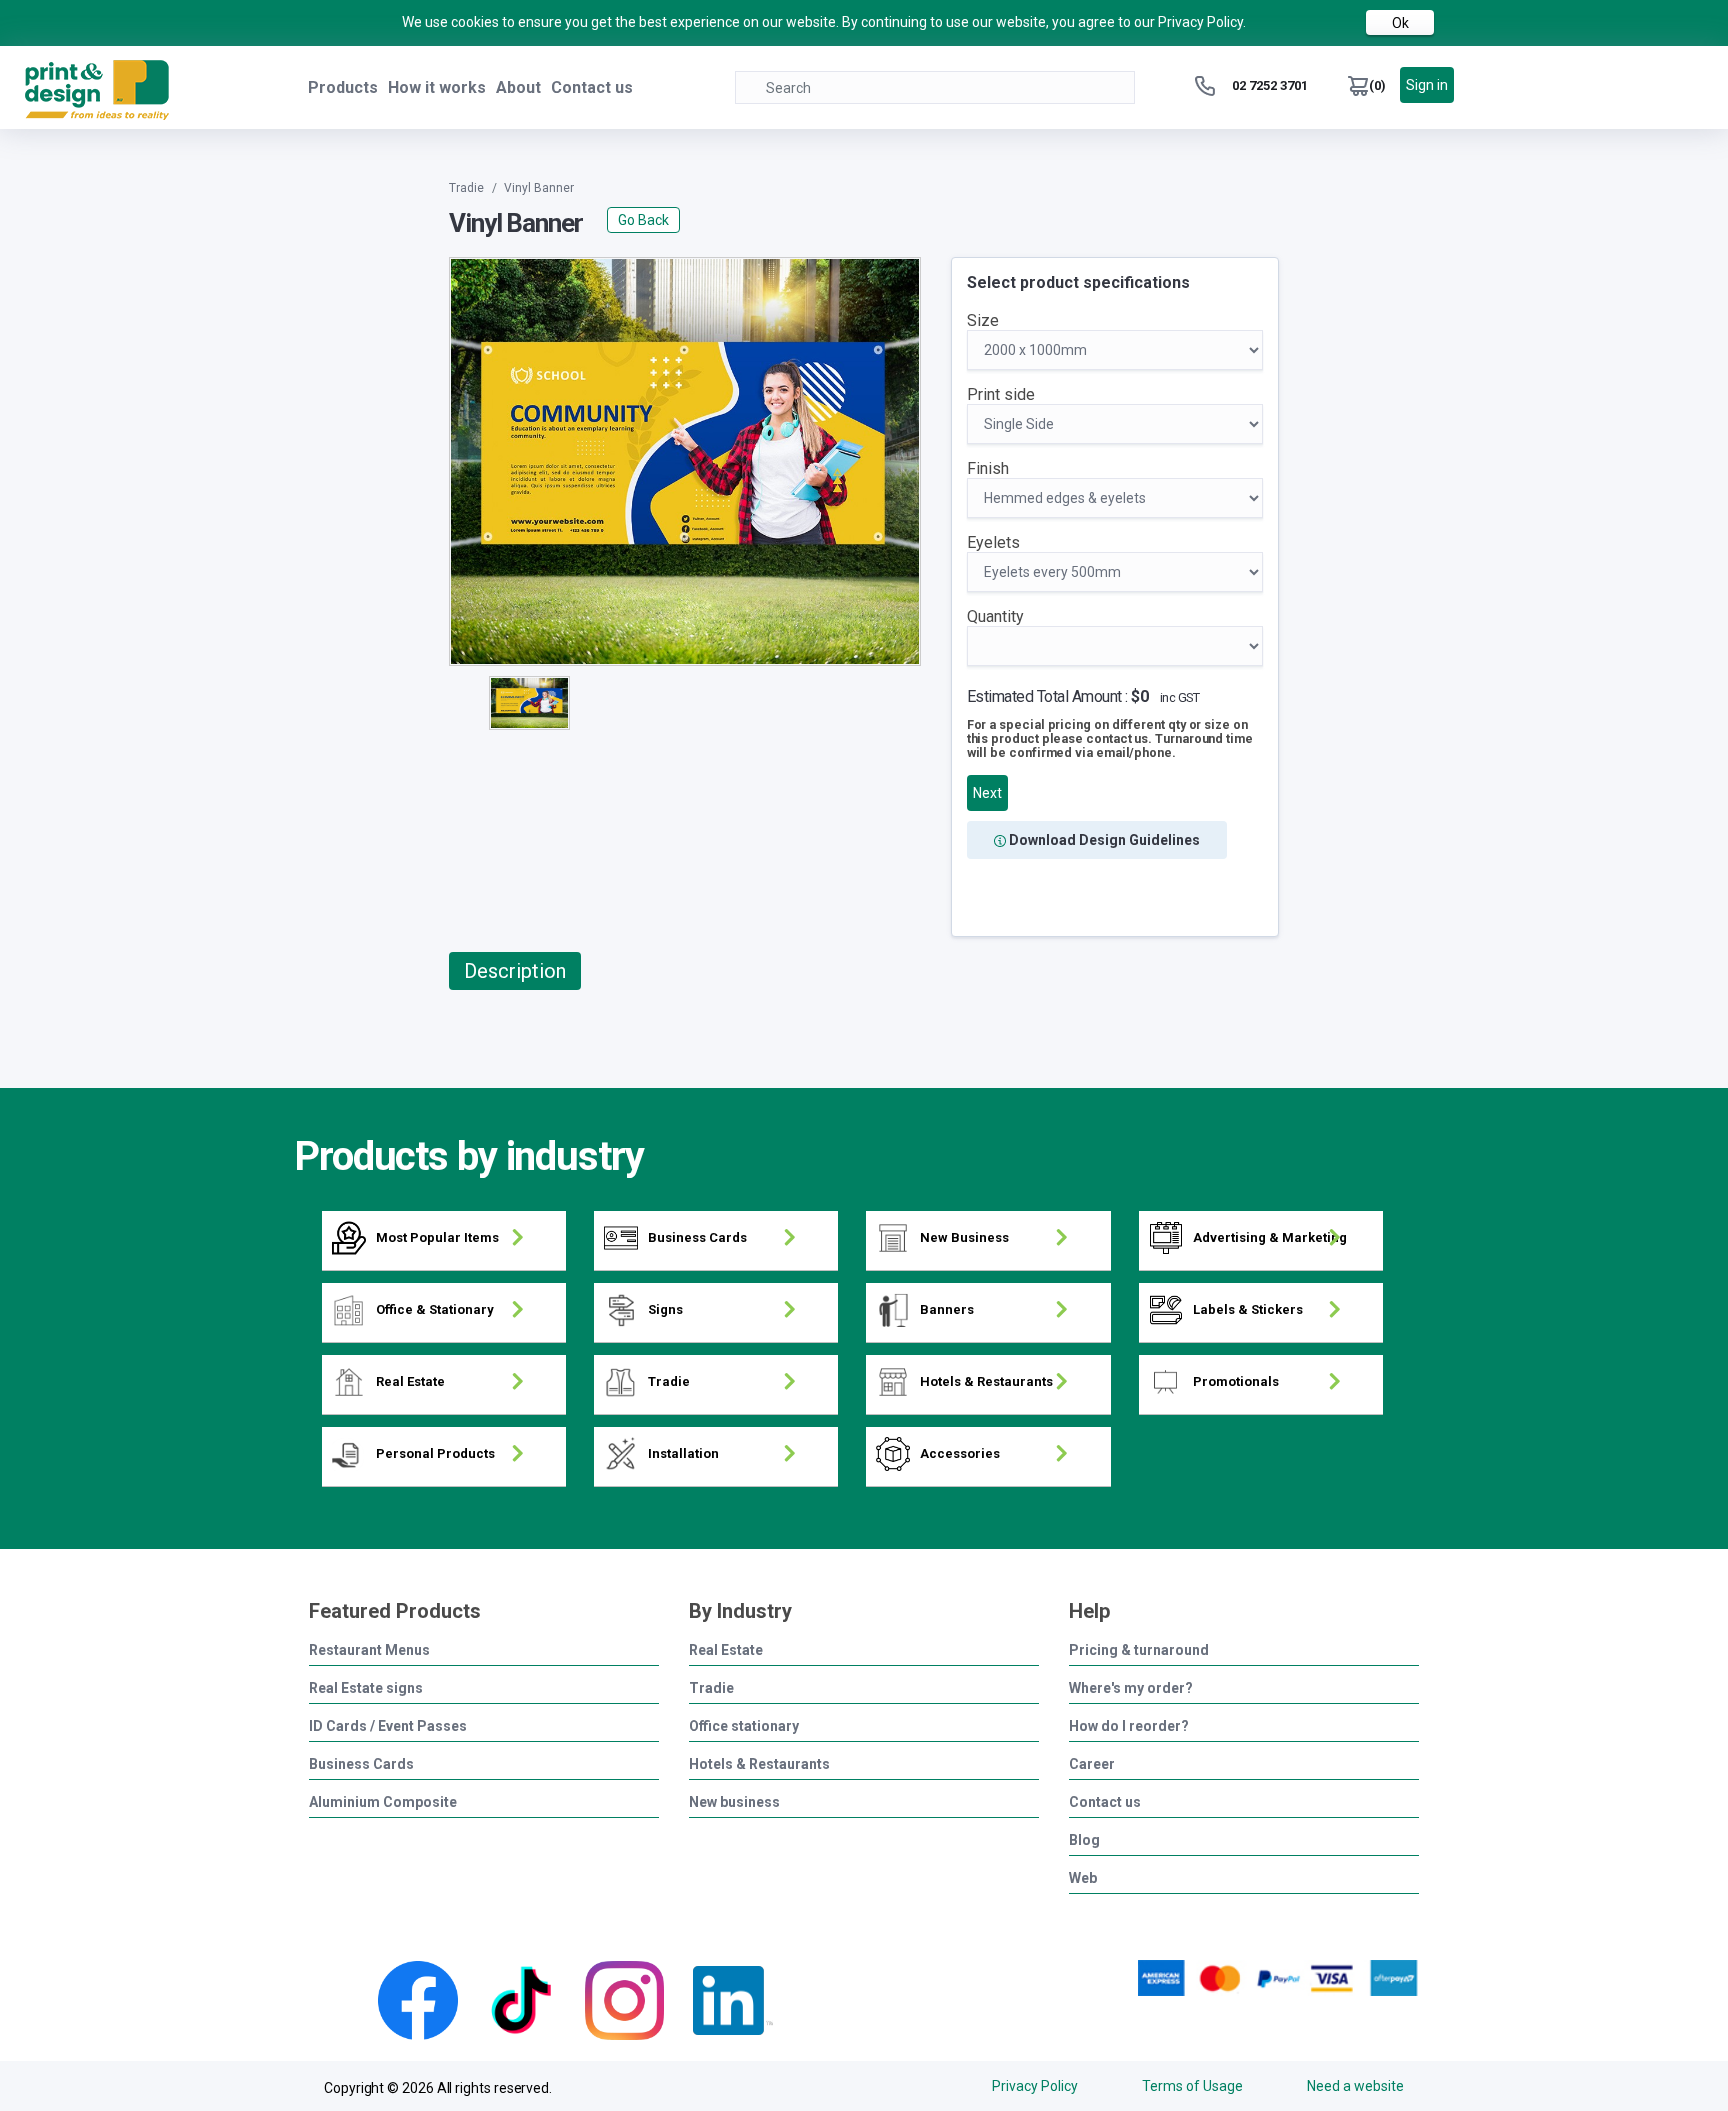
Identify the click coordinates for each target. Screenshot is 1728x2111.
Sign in (1427, 85)
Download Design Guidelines (1103, 840)
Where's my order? (1131, 1688)
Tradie (711, 1688)
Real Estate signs (366, 1688)
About (518, 88)
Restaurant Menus (369, 1650)
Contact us (592, 88)
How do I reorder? (1129, 1726)
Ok (1400, 23)
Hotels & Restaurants (759, 1764)
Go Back (643, 220)
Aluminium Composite (383, 1802)
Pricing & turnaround (1139, 1650)
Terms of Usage (1192, 2086)
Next (987, 793)
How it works (437, 88)
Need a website (1355, 2086)
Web (1083, 1878)
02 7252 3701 (1270, 85)
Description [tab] (515, 971)
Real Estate (726, 1650)
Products (343, 88)
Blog (1084, 1840)
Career (1092, 1764)
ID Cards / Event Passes (388, 1726)
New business (734, 1802)
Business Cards (361, 1764)
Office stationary (744, 1726)
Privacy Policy (1035, 2086)
